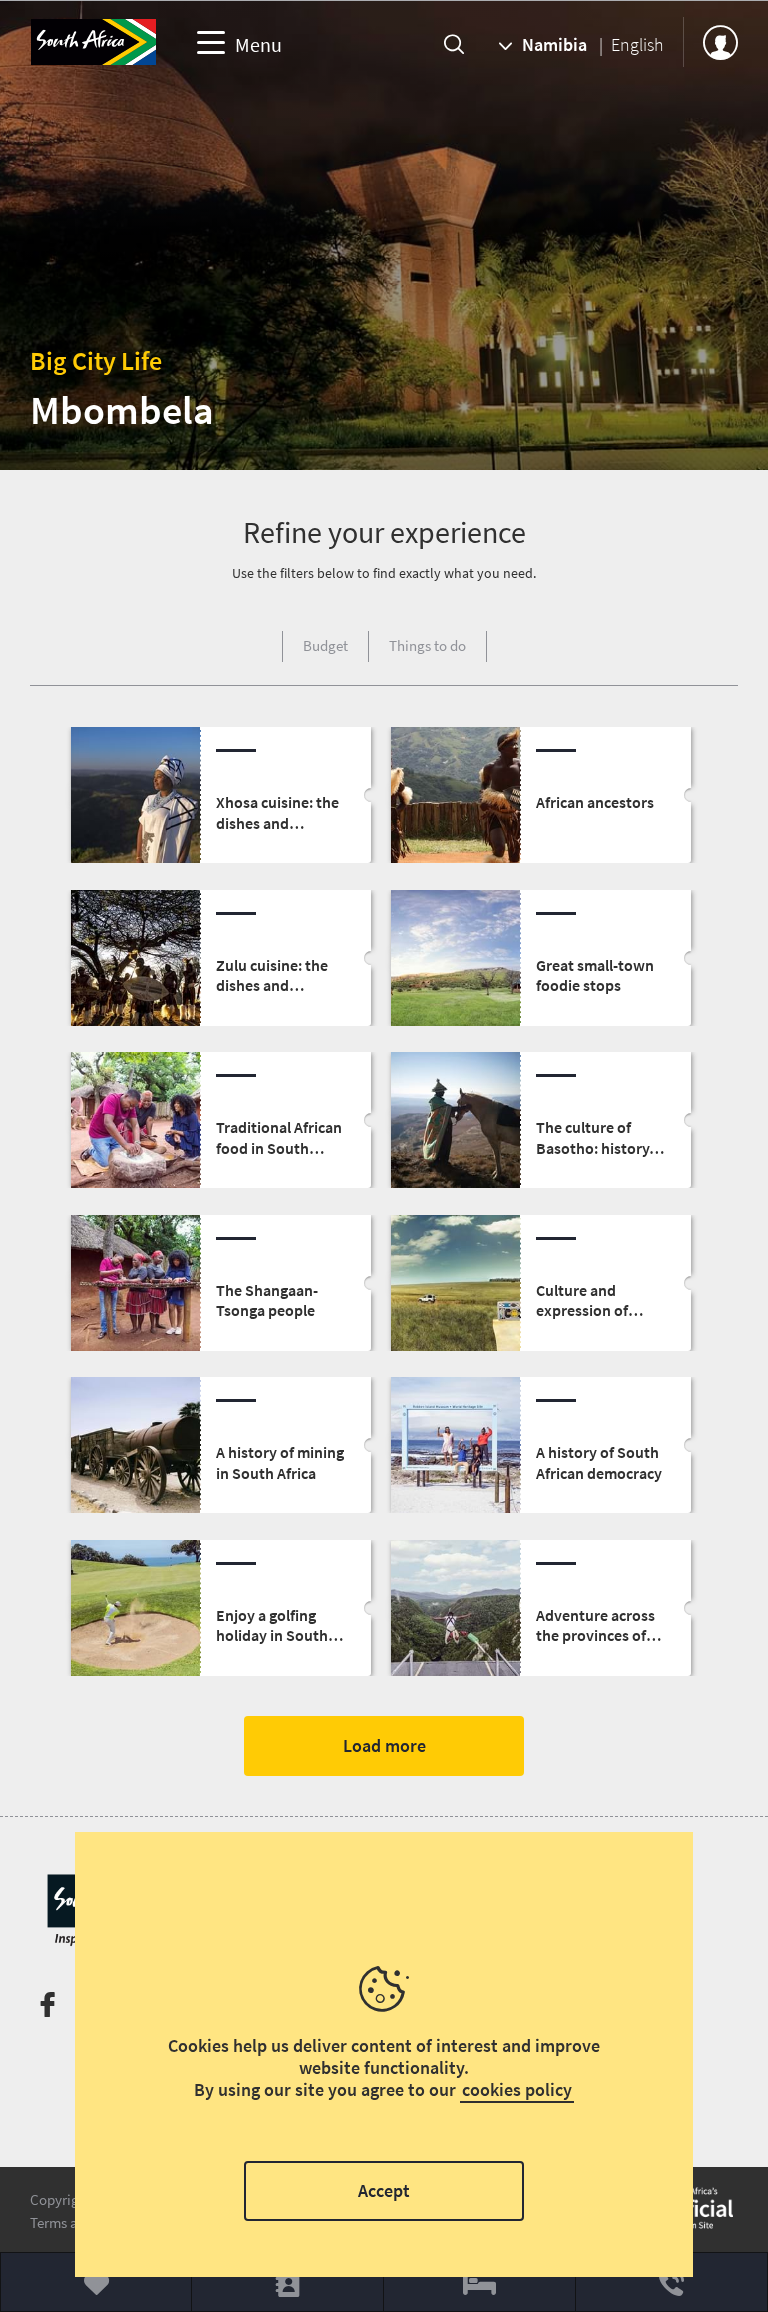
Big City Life (96, 360)
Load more (384, 1745)
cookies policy (517, 2089)
